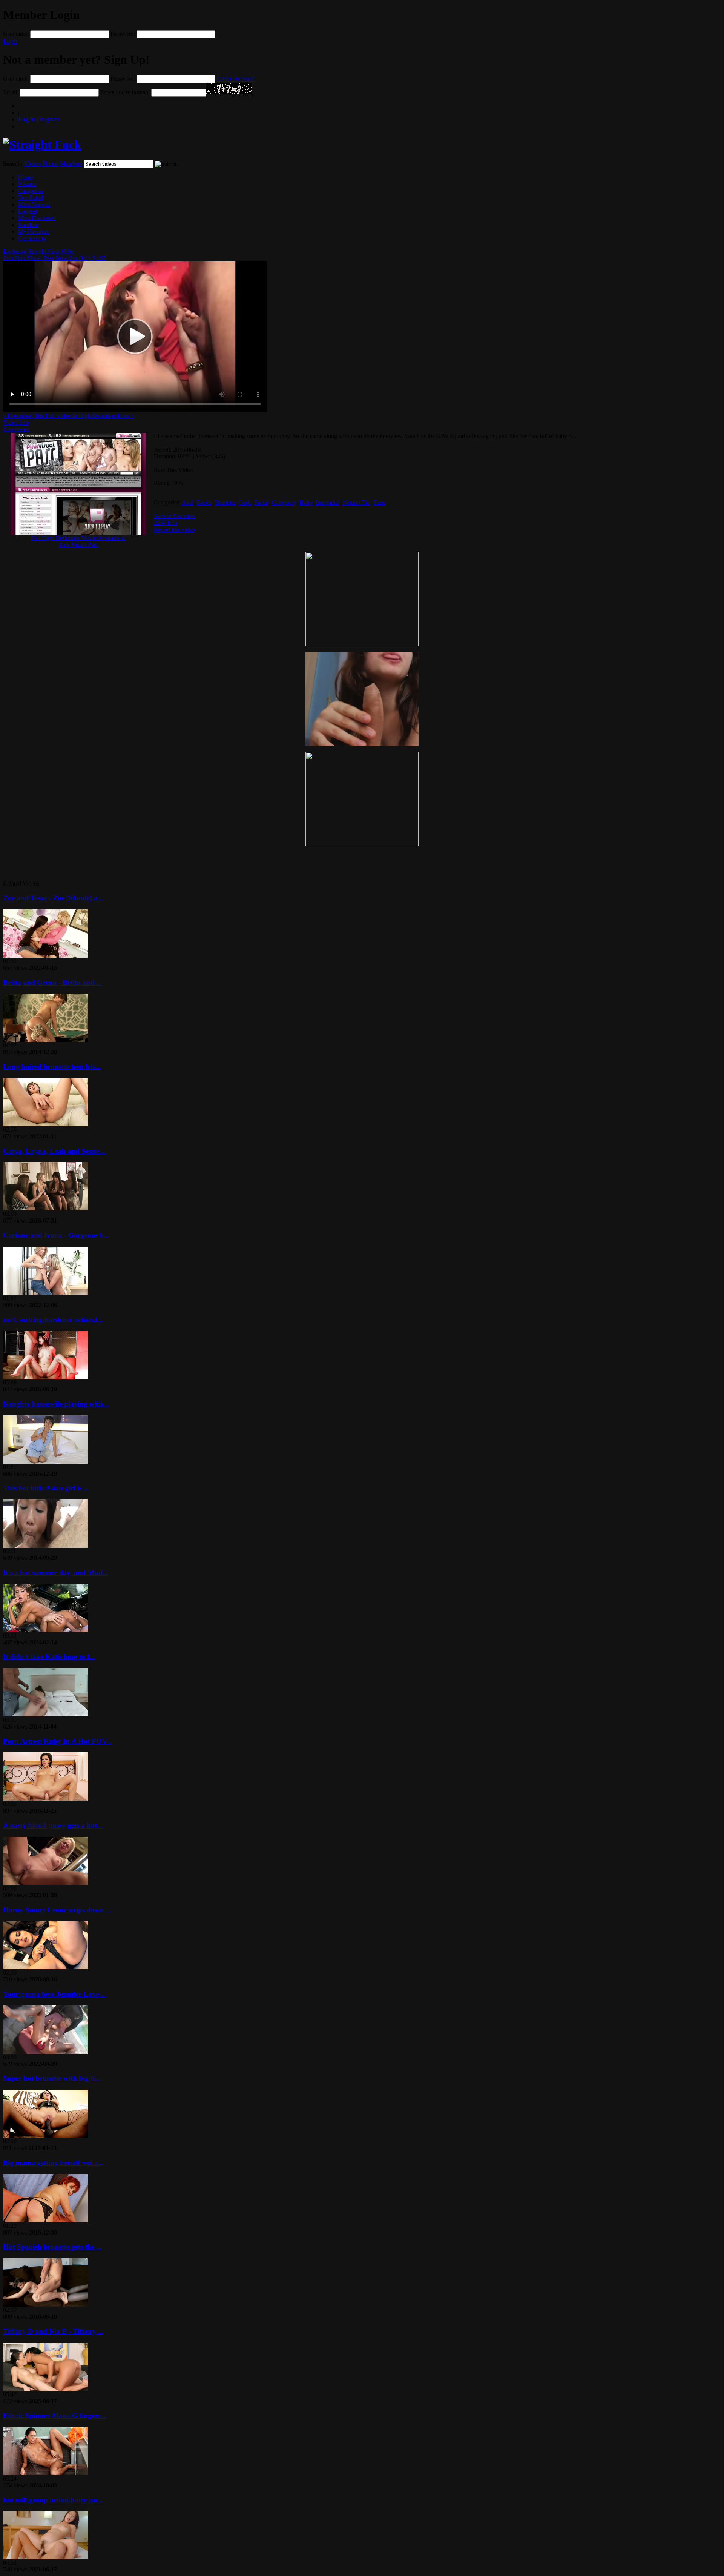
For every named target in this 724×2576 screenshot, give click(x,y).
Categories (31, 191)
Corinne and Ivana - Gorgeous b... (56, 1235)
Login (10, 41)
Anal (188, 502)
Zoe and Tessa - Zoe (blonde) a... (53, 898)
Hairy (306, 502)
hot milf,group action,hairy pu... (53, 2500)
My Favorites (34, 231)
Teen (379, 502)
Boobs (204, 502)
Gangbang (284, 502)
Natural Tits (356, 502)
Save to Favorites (174, 516)
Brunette (225, 502)
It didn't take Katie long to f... (49, 1657)
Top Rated (31, 198)
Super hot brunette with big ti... (52, 2078)
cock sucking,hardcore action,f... (53, 1320)
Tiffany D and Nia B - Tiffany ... (53, 2331)
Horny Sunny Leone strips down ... (57, 1910)
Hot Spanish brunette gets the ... (52, 2247)
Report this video (174, 530)
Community (32, 238)
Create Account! (236, 79)
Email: (11, 92)
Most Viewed (34, 204)
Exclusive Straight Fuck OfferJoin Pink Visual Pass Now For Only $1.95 (54, 255)
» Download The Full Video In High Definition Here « (68, 416)
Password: (123, 34)
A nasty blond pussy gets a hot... (53, 1825)
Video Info (16, 422)
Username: (16, 34)
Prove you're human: (125, 92)
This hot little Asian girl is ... (46, 1488)
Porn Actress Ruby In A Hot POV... (58, 1741)
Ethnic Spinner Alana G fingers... (54, 2415)
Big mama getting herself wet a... (53, 2163)
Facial (261, 502)
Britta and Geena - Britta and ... (53, 982)
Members (71, 164)
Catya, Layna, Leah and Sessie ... (55, 1151)
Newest (27, 184)
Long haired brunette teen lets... (52, 1067)
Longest (28, 211)
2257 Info (166, 523)
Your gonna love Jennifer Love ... (55, 1994)
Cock (245, 502)
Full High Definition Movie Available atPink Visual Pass (78, 541)
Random (28, 225)
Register (39, 119)
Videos (32, 164)
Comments (16, 429)
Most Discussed (37, 218)
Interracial (327, 502)
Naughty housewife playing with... (56, 1404)
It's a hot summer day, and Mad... (56, 1573)
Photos (50, 164)
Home (25, 177)
